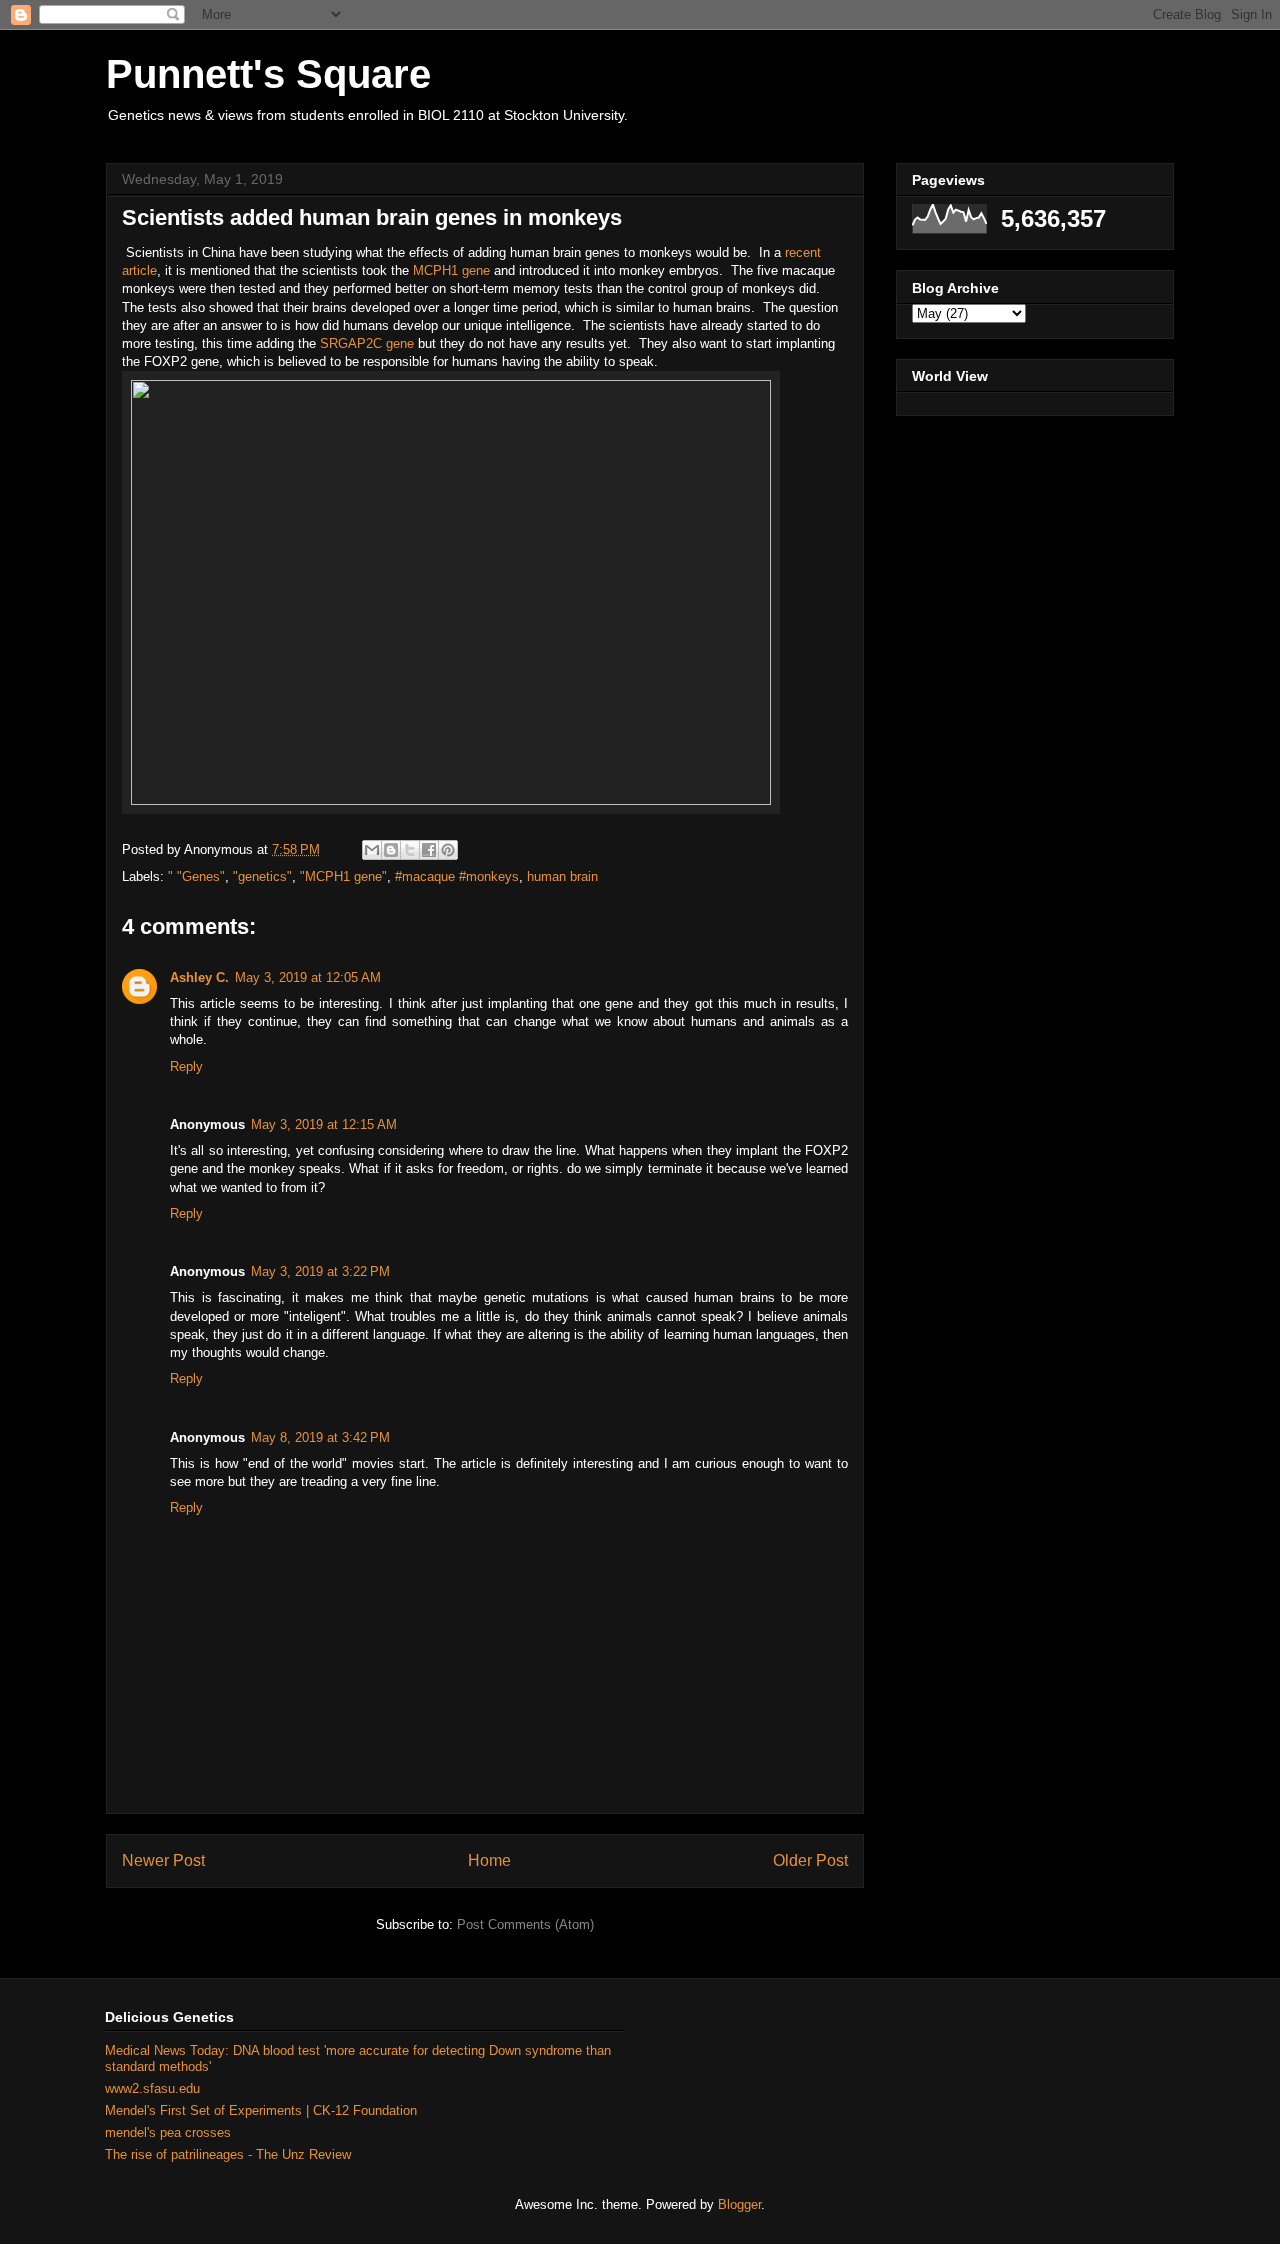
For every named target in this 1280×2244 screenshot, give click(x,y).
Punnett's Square (268, 74)
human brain (562, 876)
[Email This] (372, 850)
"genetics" (262, 876)
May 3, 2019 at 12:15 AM (324, 1124)
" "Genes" (196, 876)
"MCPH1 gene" (343, 876)
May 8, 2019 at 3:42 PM (320, 1437)
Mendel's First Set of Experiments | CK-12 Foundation (261, 2110)
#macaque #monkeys (457, 876)
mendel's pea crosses (168, 2132)
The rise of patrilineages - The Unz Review (228, 2154)
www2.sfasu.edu (152, 2088)
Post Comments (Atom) (525, 1924)
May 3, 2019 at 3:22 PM (320, 1271)
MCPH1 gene (451, 270)
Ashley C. (199, 977)
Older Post (810, 1860)
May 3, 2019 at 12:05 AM (308, 977)
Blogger (739, 2204)
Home (489, 1860)
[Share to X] (410, 850)
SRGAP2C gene (367, 343)
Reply (186, 1066)
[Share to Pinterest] (448, 850)
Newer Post (163, 1860)
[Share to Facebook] (429, 850)
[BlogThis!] (391, 850)
